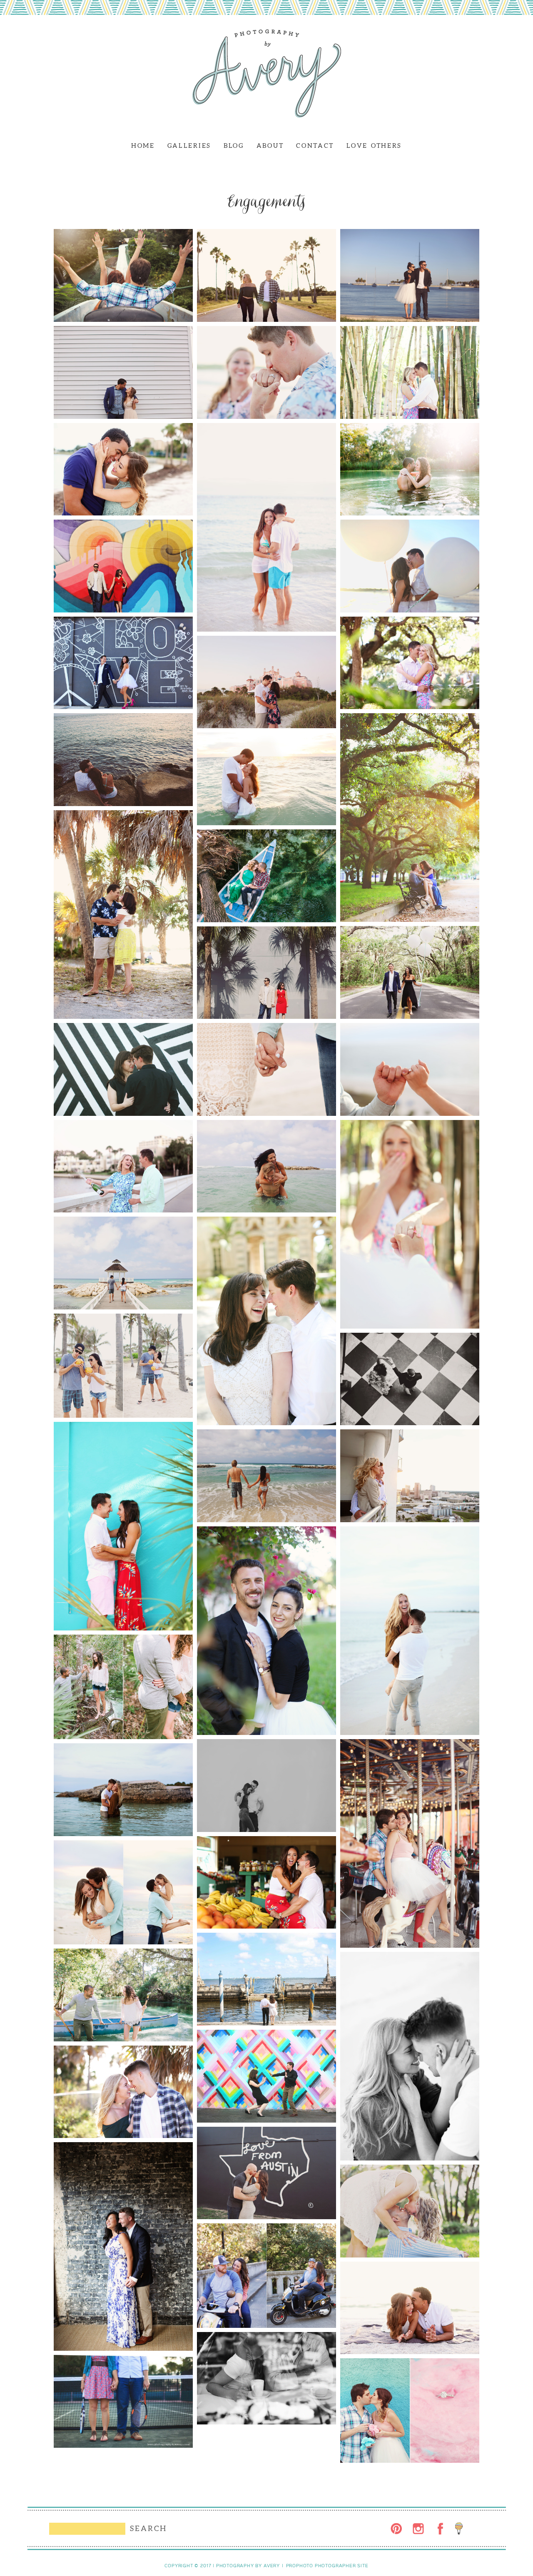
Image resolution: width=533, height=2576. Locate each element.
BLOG (234, 146)
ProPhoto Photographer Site (327, 2566)
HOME (143, 146)
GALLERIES (189, 146)
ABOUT (270, 146)
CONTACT (315, 146)
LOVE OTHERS (374, 146)
